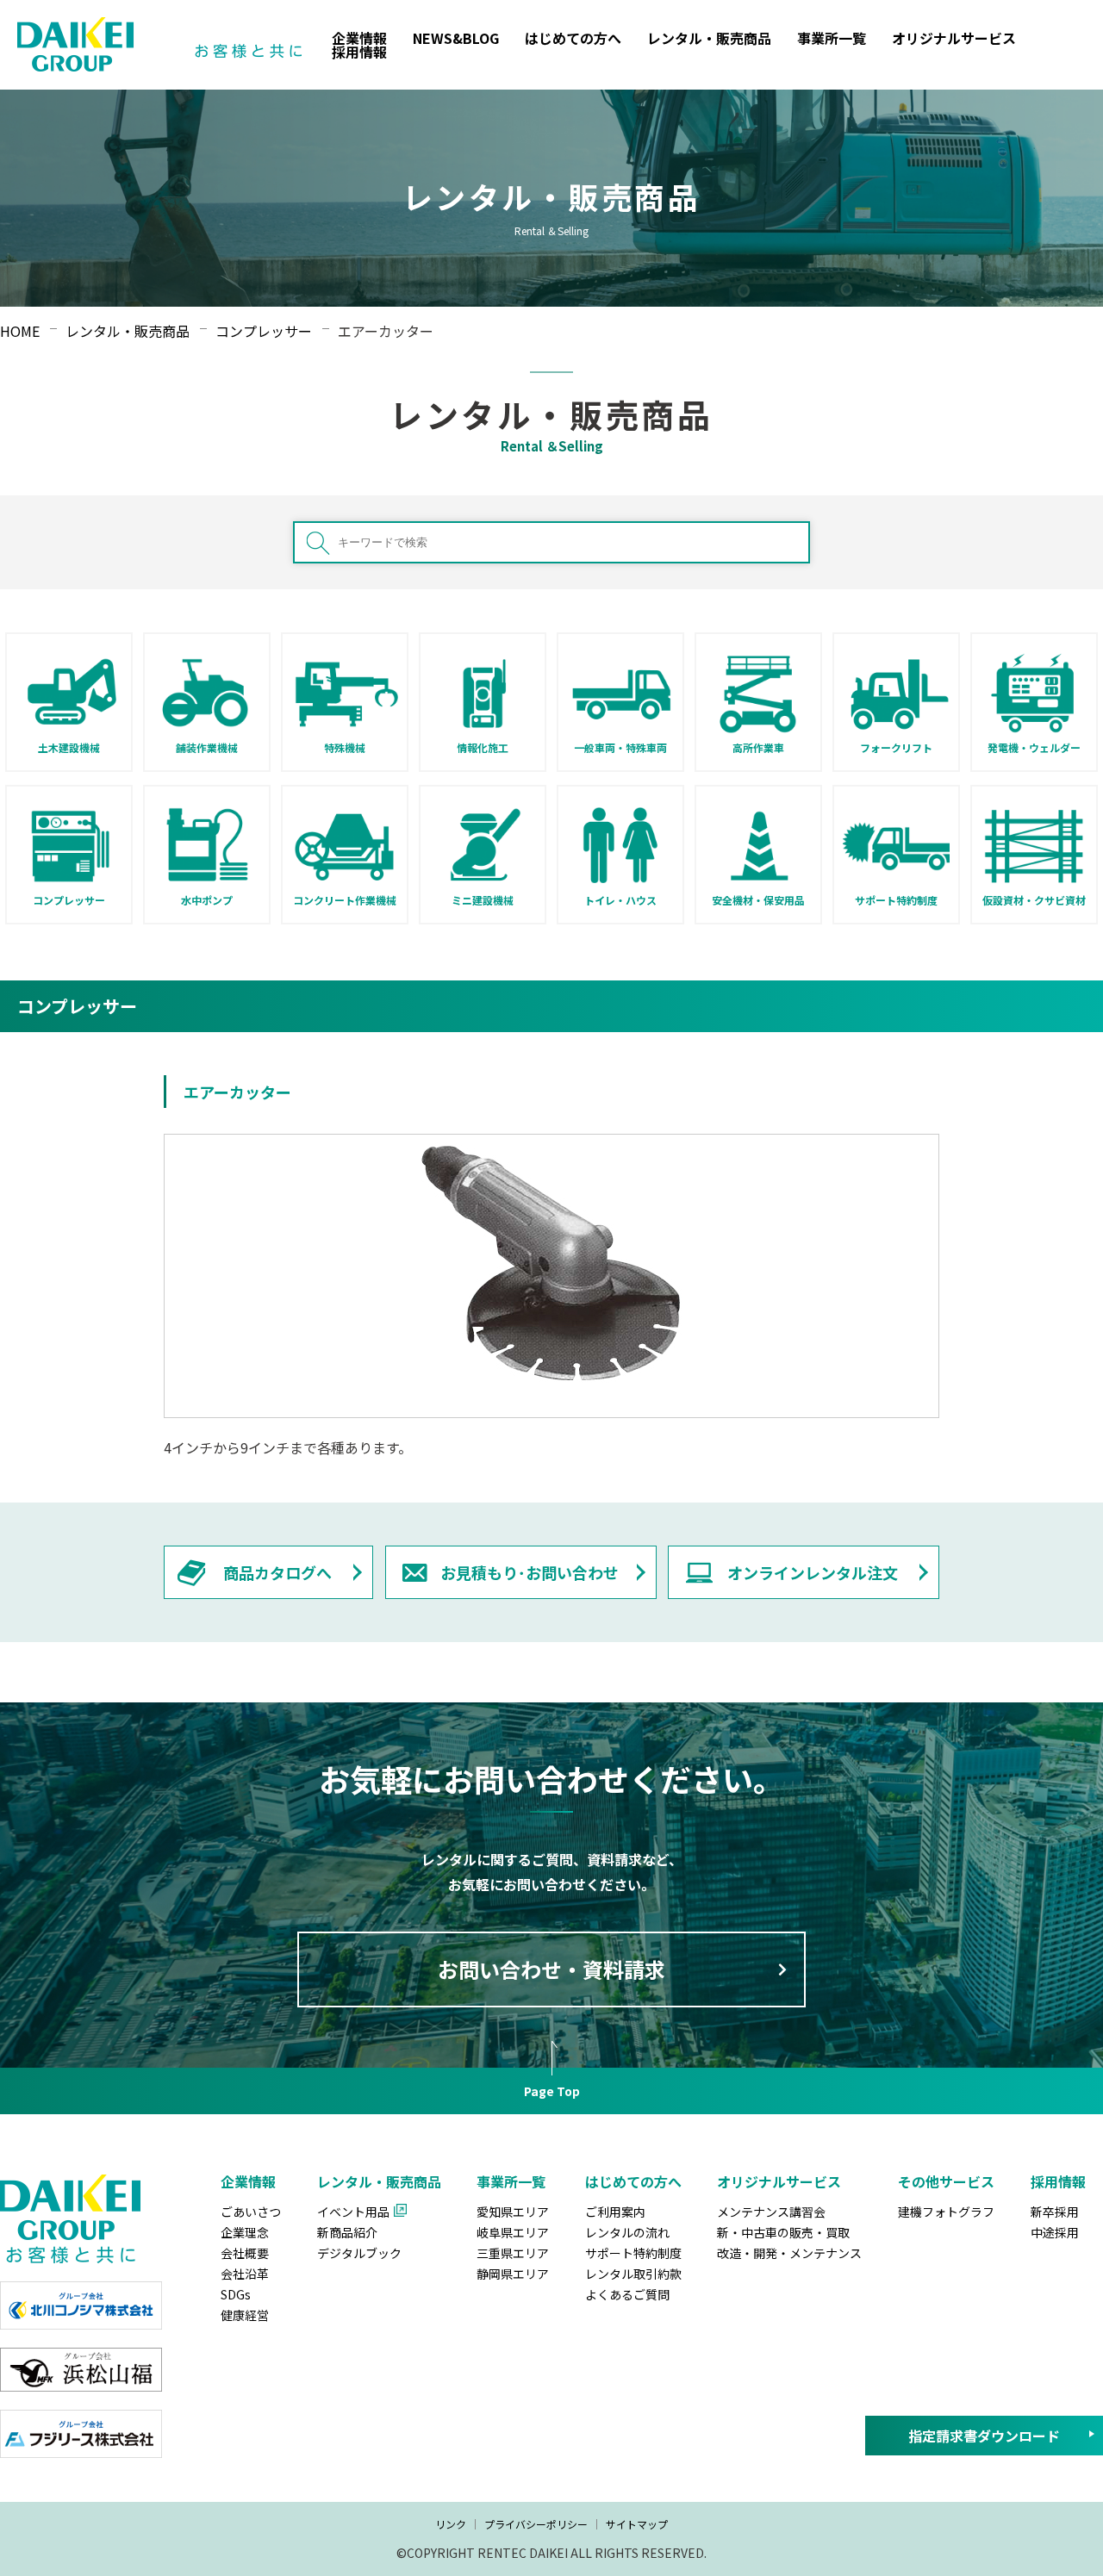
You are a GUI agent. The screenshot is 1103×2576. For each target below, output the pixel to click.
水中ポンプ (207, 900)
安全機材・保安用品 (758, 900)
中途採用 (1055, 2232)
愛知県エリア (513, 2212)
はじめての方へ (573, 38)
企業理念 (245, 2232)
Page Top (552, 2091)
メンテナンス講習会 (771, 2212)
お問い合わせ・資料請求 (551, 1969)
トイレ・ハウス (620, 900)
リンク (451, 2524)
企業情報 (359, 38)
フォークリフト (896, 747)
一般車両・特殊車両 (620, 747)
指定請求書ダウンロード (984, 2436)
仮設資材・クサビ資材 (1034, 900)
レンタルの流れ (627, 2232)
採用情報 (359, 52)
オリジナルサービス (954, 38)
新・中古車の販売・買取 (783, 2232)
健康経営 (245, 2315)
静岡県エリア (513, 2274)
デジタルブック (359, 2253)
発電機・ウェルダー (1034, 747)
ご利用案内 (615, 2212)
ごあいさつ (251, 2212)
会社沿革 (245, 2274)
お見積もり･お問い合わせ (530, 1572)
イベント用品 (353, 2212)
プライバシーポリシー (536, 2524)
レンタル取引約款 (633, 2274)
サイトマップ (637, 2524)
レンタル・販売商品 (709, 38)
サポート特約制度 (896, 900)
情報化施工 (483, 747)
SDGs (236, 2294)
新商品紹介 (347, 2232)
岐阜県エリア (513, 2232)
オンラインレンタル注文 (813, 1572)
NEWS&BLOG (456, 38)
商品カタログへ (277, 1572)
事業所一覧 (832, 38)
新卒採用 (1055, 2212)
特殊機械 (345, 747)
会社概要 (245, 2253)
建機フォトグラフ (946, 2212)
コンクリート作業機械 (345, 900)
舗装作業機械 (207, 747)
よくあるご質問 (627, 2294)
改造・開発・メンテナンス (789, 2253)
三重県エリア (513, 2253)
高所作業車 (758, 747)
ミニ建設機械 (483, 900)
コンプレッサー (69, 900)
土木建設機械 (69, 747)
